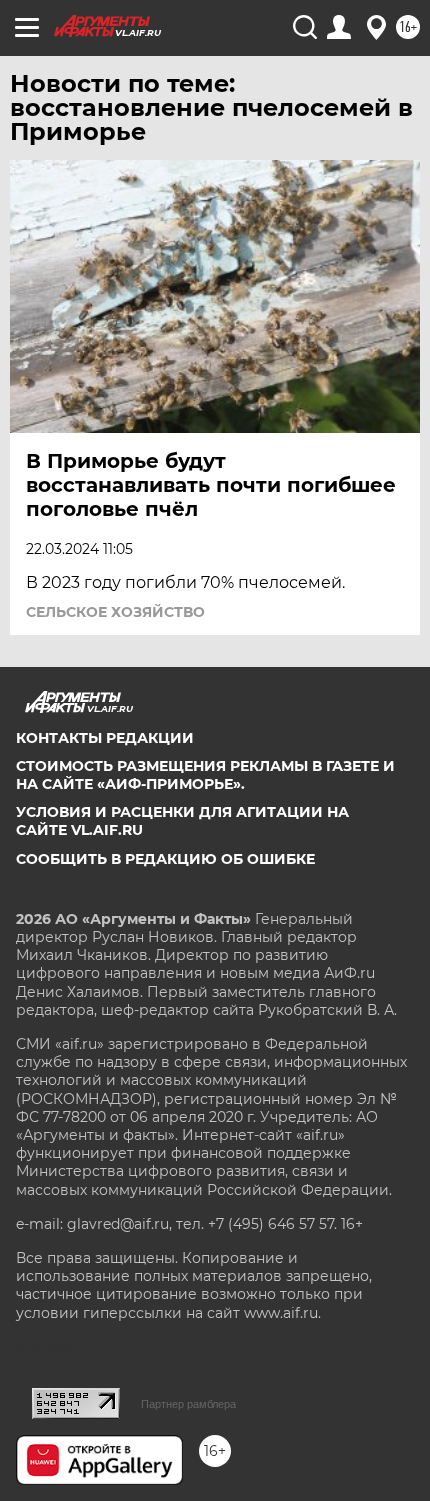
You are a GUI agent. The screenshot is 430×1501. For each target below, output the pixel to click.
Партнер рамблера (188, 1404)
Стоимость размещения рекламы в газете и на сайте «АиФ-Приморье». (205, 775)
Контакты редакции (105, 738)
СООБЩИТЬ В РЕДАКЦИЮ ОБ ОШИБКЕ (165, 859)
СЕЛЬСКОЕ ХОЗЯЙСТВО (115, 612)
